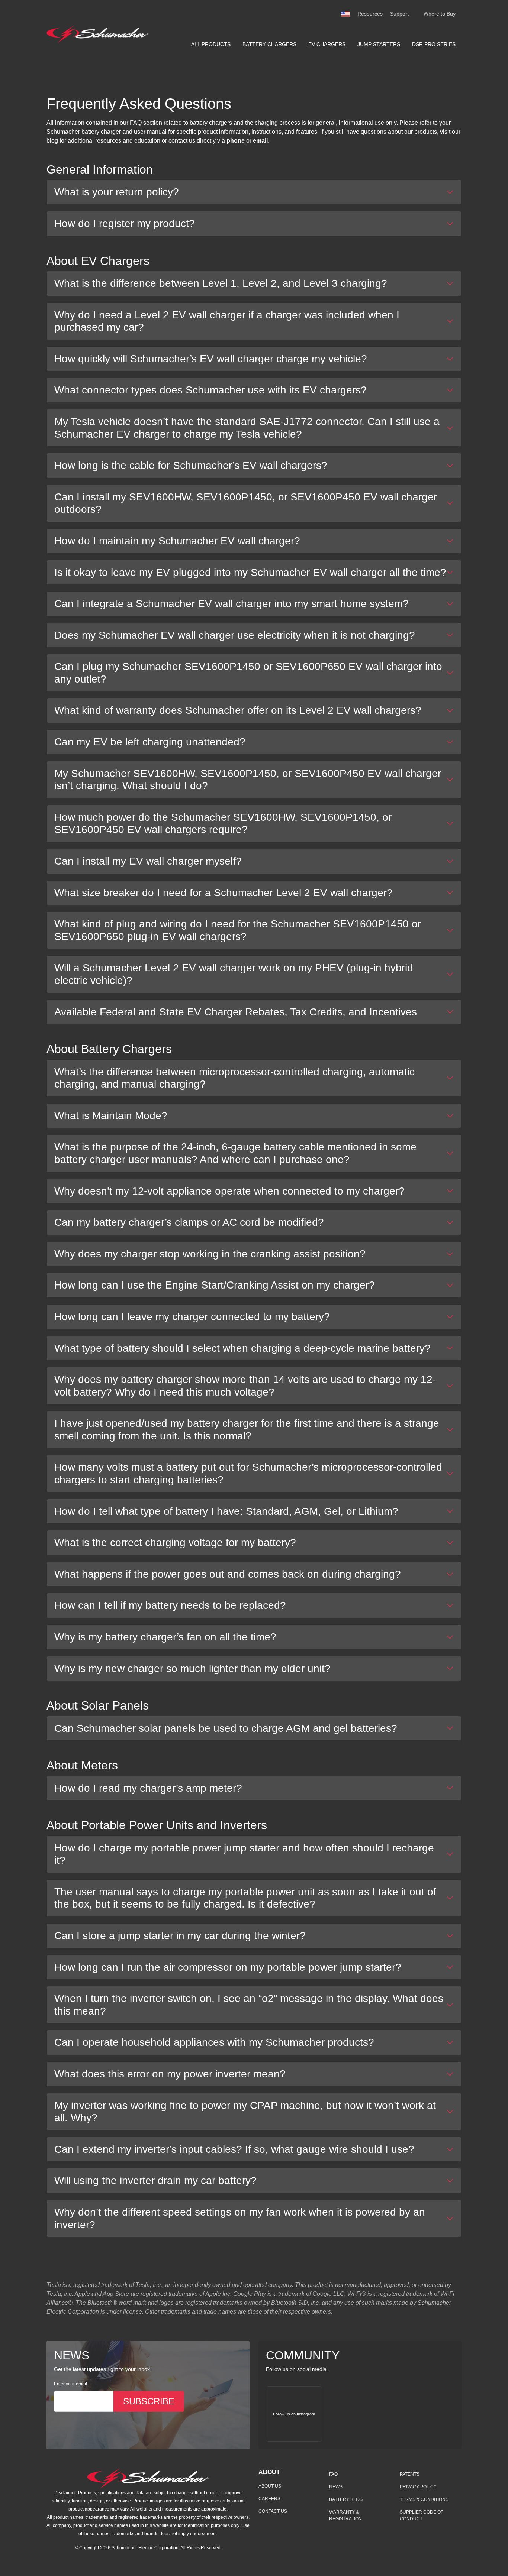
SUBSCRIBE (149, 2401)
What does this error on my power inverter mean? (170, 2074)
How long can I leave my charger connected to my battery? (192, 1317)
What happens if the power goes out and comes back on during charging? (228, 1574)
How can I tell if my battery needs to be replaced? (170, 1605)
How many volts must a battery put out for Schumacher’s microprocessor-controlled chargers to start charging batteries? (248, 1473)
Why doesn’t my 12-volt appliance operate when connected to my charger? (229, 1191)
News (336, 2487)
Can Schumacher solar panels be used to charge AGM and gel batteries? (226, 1728)
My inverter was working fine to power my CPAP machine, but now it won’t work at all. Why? (245, 2112)
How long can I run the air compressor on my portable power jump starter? (228, 1967)
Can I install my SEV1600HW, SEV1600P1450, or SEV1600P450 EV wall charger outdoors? (246, 503)
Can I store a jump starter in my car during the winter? (180, 1936)
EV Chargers (327, 44)
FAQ (333, 2474)
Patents (410, 2474)
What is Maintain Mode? (111, 1116)
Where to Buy (440, 14)
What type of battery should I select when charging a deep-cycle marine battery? (242, 1348)
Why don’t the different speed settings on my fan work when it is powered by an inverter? (240, 2218)
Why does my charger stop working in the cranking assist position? (210, 1254)
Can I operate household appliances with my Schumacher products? (214, 2042)
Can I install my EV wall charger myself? (148, 861)
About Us (270, 2486)
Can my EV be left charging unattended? (150, 742)
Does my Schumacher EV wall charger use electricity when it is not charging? (235, 635)
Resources (370, 14)
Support (399, 14)
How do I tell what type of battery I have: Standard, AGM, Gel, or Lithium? (226, 1511)
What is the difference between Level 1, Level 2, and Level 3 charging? (221, 283)
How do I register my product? (125, 223)
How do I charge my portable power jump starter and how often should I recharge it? (244, 1854)
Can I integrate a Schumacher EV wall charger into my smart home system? (232, 604)
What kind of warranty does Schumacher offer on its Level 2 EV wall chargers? (238, 710)
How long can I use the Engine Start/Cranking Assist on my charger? (215, 1285)
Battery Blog (346, 2499)
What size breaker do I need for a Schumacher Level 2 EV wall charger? (224, 893)
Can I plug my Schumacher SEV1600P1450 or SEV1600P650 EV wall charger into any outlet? (248, 673)
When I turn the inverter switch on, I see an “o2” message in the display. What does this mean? (249, 2005)
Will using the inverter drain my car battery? (155, 2180)
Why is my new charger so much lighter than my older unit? (192, 1668)
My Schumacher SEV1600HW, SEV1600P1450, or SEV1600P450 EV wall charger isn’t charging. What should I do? (248, 780)
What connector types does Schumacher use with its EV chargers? (210, 390)
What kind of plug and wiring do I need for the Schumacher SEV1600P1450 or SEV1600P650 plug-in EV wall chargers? (238, 930)
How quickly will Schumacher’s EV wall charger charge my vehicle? (211, 359)
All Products (211, 44)
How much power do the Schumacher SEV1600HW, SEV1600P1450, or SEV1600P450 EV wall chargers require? (223, 824)
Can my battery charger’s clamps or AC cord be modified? (189, 1222)
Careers (269, 2499)
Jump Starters (379, 44)
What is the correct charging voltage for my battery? (175, 1543)
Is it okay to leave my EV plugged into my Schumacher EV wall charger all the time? (250, 572)
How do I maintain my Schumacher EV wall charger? (177, 541)
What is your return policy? (117, 192)
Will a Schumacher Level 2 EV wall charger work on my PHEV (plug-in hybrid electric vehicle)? (234, 974)
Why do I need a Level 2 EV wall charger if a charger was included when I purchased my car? (227, 321)
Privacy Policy (418, 2487)
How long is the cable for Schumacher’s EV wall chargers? (191, 465)
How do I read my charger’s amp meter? (148, 1788)
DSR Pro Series (434, 44)
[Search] (416, 14)
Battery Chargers (269, 44)
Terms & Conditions (424, 2499)
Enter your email (70, 2384)
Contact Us (273, 2511)
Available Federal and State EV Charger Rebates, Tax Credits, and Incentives (236, 1012)
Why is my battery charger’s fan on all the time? (165, 1637)
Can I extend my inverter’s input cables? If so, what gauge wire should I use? (234, 2149)
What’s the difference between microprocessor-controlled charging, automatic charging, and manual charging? (234, 1078)
